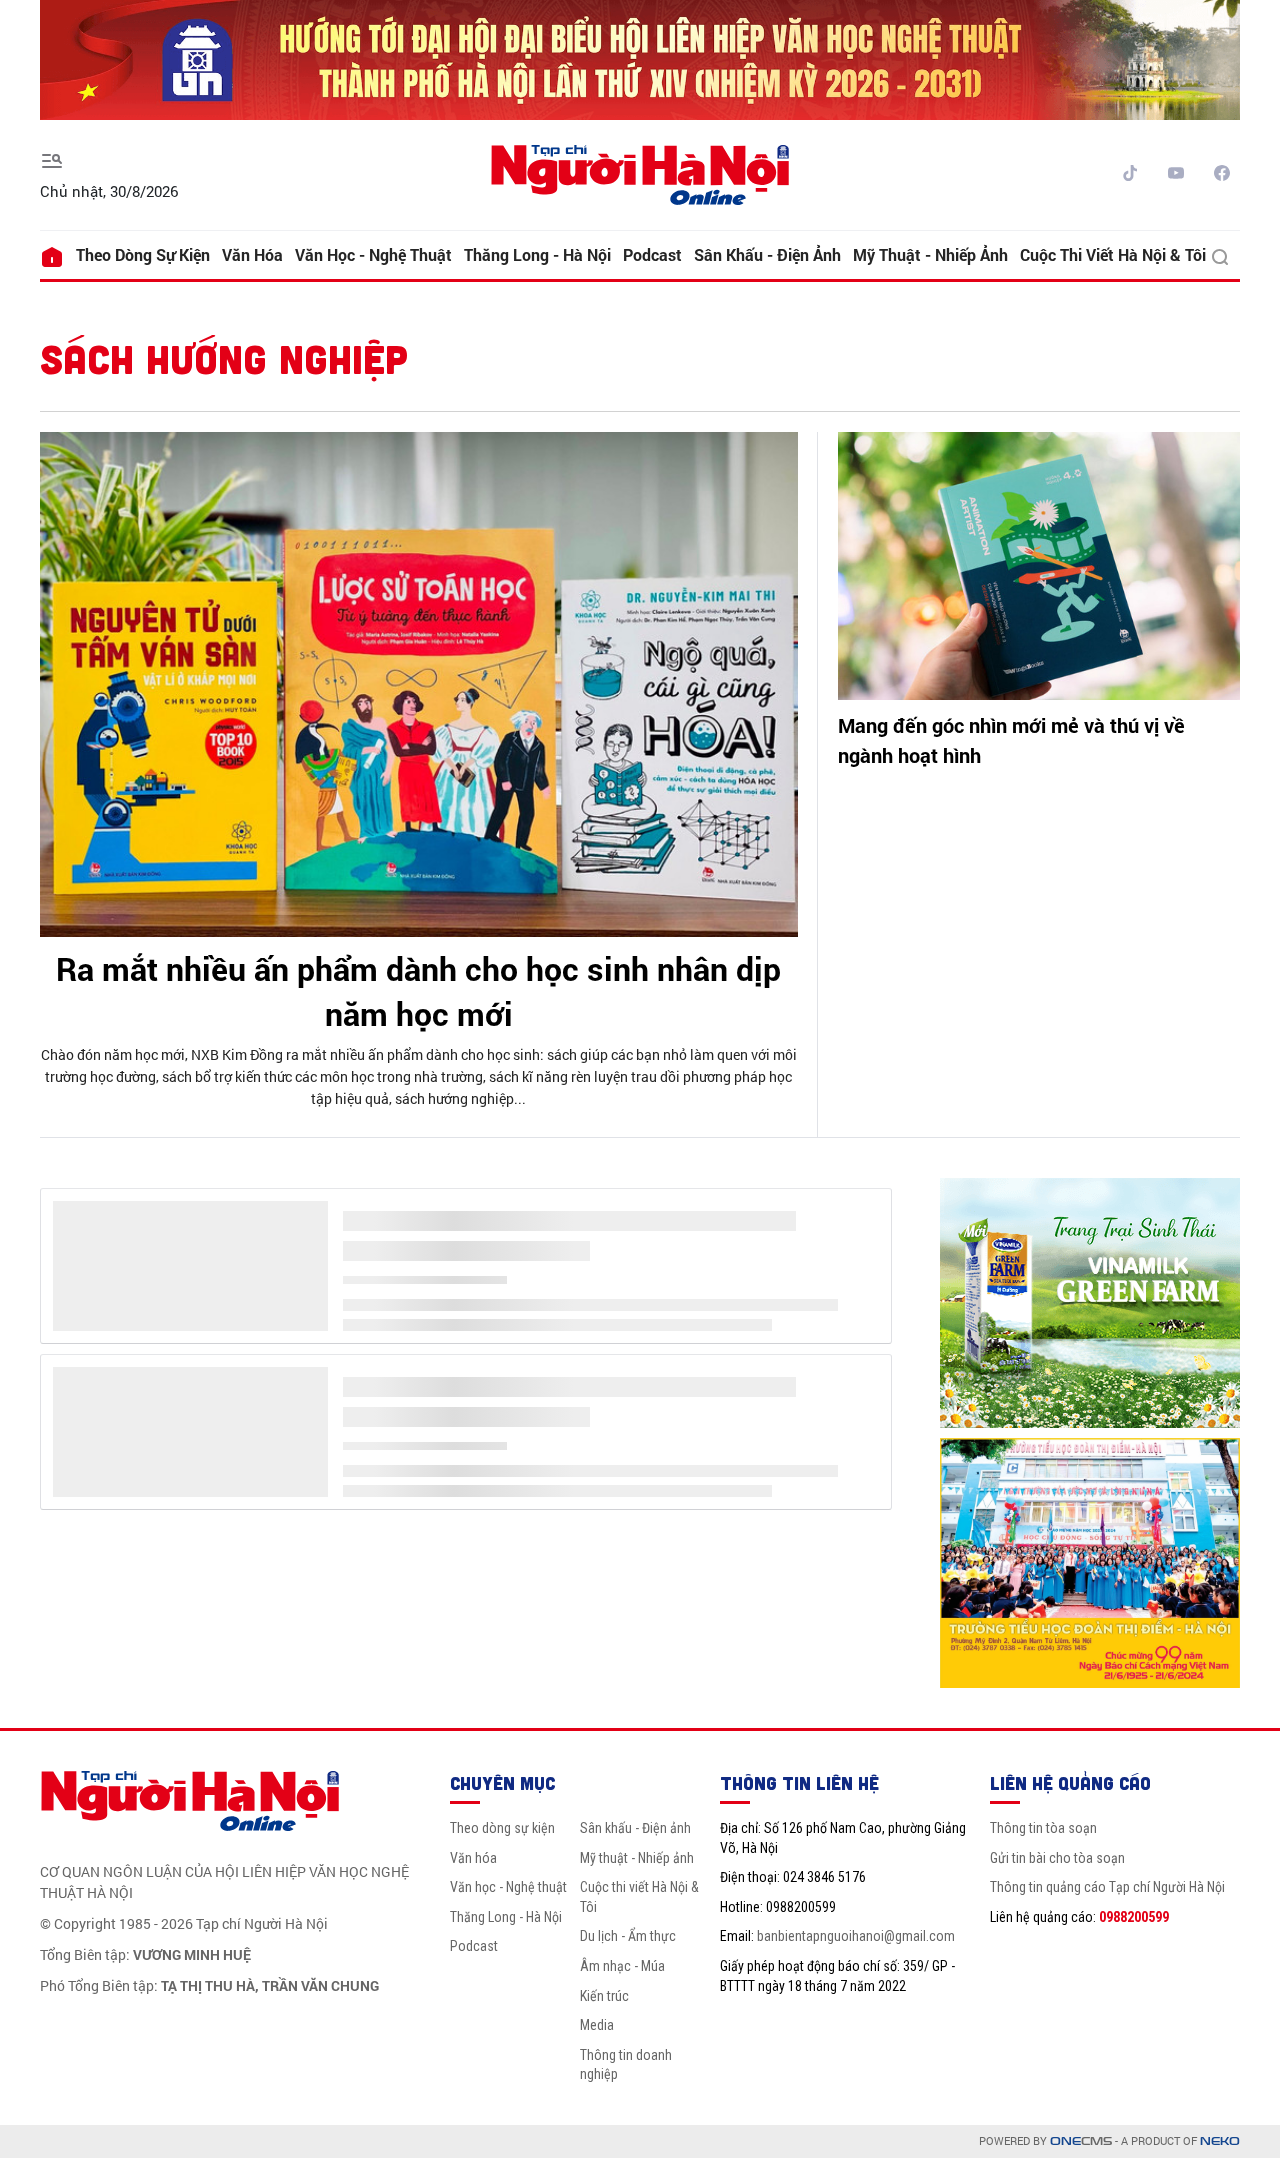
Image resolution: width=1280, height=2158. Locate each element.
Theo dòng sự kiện (143, 254)
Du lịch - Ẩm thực (628, 1936)
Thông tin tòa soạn (1043, 1828)
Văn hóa (252, 254)
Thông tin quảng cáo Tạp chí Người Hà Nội (1107, 1887)
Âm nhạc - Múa (622, 1966)
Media (597, 2025)
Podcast (652, 254)
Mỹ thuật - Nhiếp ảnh (930, 254)
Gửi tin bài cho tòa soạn (1057, 1858)
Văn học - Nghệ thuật (373, 254)
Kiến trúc (604, 1996)
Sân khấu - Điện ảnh (767, 254)
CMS (1081, 2141)
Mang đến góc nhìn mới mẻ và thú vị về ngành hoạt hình (1011, 740)
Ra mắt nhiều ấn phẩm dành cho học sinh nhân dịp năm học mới (418, 991)
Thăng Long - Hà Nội (537, 254)
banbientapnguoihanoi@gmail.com (856, 1936)
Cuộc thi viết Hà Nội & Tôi (1113, 254)
